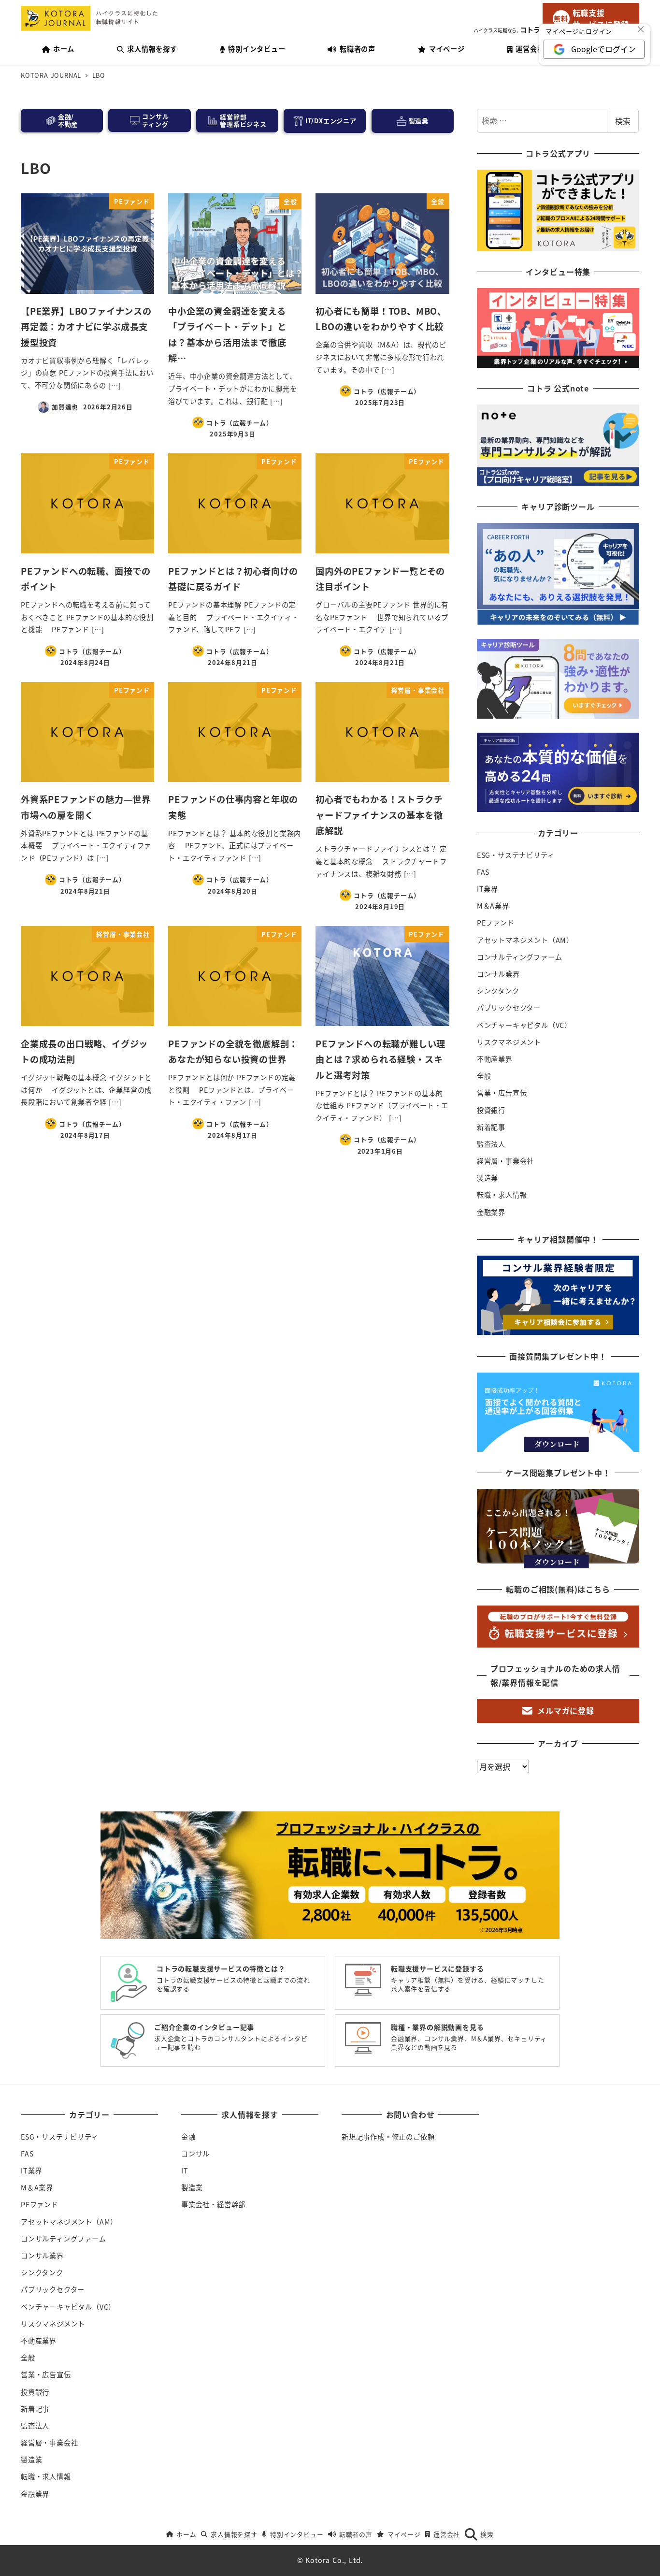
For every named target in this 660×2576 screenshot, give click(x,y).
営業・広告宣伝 (502, 1093)
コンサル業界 (498, 974)
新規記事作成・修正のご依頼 (388, 2137)
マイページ (404, 2534)
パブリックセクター (509, 1008)
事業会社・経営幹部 (213, 2204)
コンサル (195, 2154)
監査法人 (491, 1144)
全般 (484, 1076)
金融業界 (491, 1212)
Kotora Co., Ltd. (334, 2560)
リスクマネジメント (509, 1042)
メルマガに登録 (566, 1710)
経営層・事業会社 (505, 1161)
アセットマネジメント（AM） (525, 940)
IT (185, 2171)
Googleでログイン (603, 49)
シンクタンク (498, 991)
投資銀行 (491, 1110)
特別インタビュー (297, 2534)
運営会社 (447, 2534)
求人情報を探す (234, 2534)
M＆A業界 (493, 906)
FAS (483, 872)
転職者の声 (356, 2534)
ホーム (186, 2534)
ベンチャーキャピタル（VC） (524, 1025)
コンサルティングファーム (520, 957)
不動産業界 (495, 1059)
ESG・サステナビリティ (516, 855)
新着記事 (491, 1127)
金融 (188, 2137)
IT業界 (488, 889)
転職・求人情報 (502, 1195)
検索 (623, 121)
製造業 (488, 1178)
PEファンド (496, 923)
